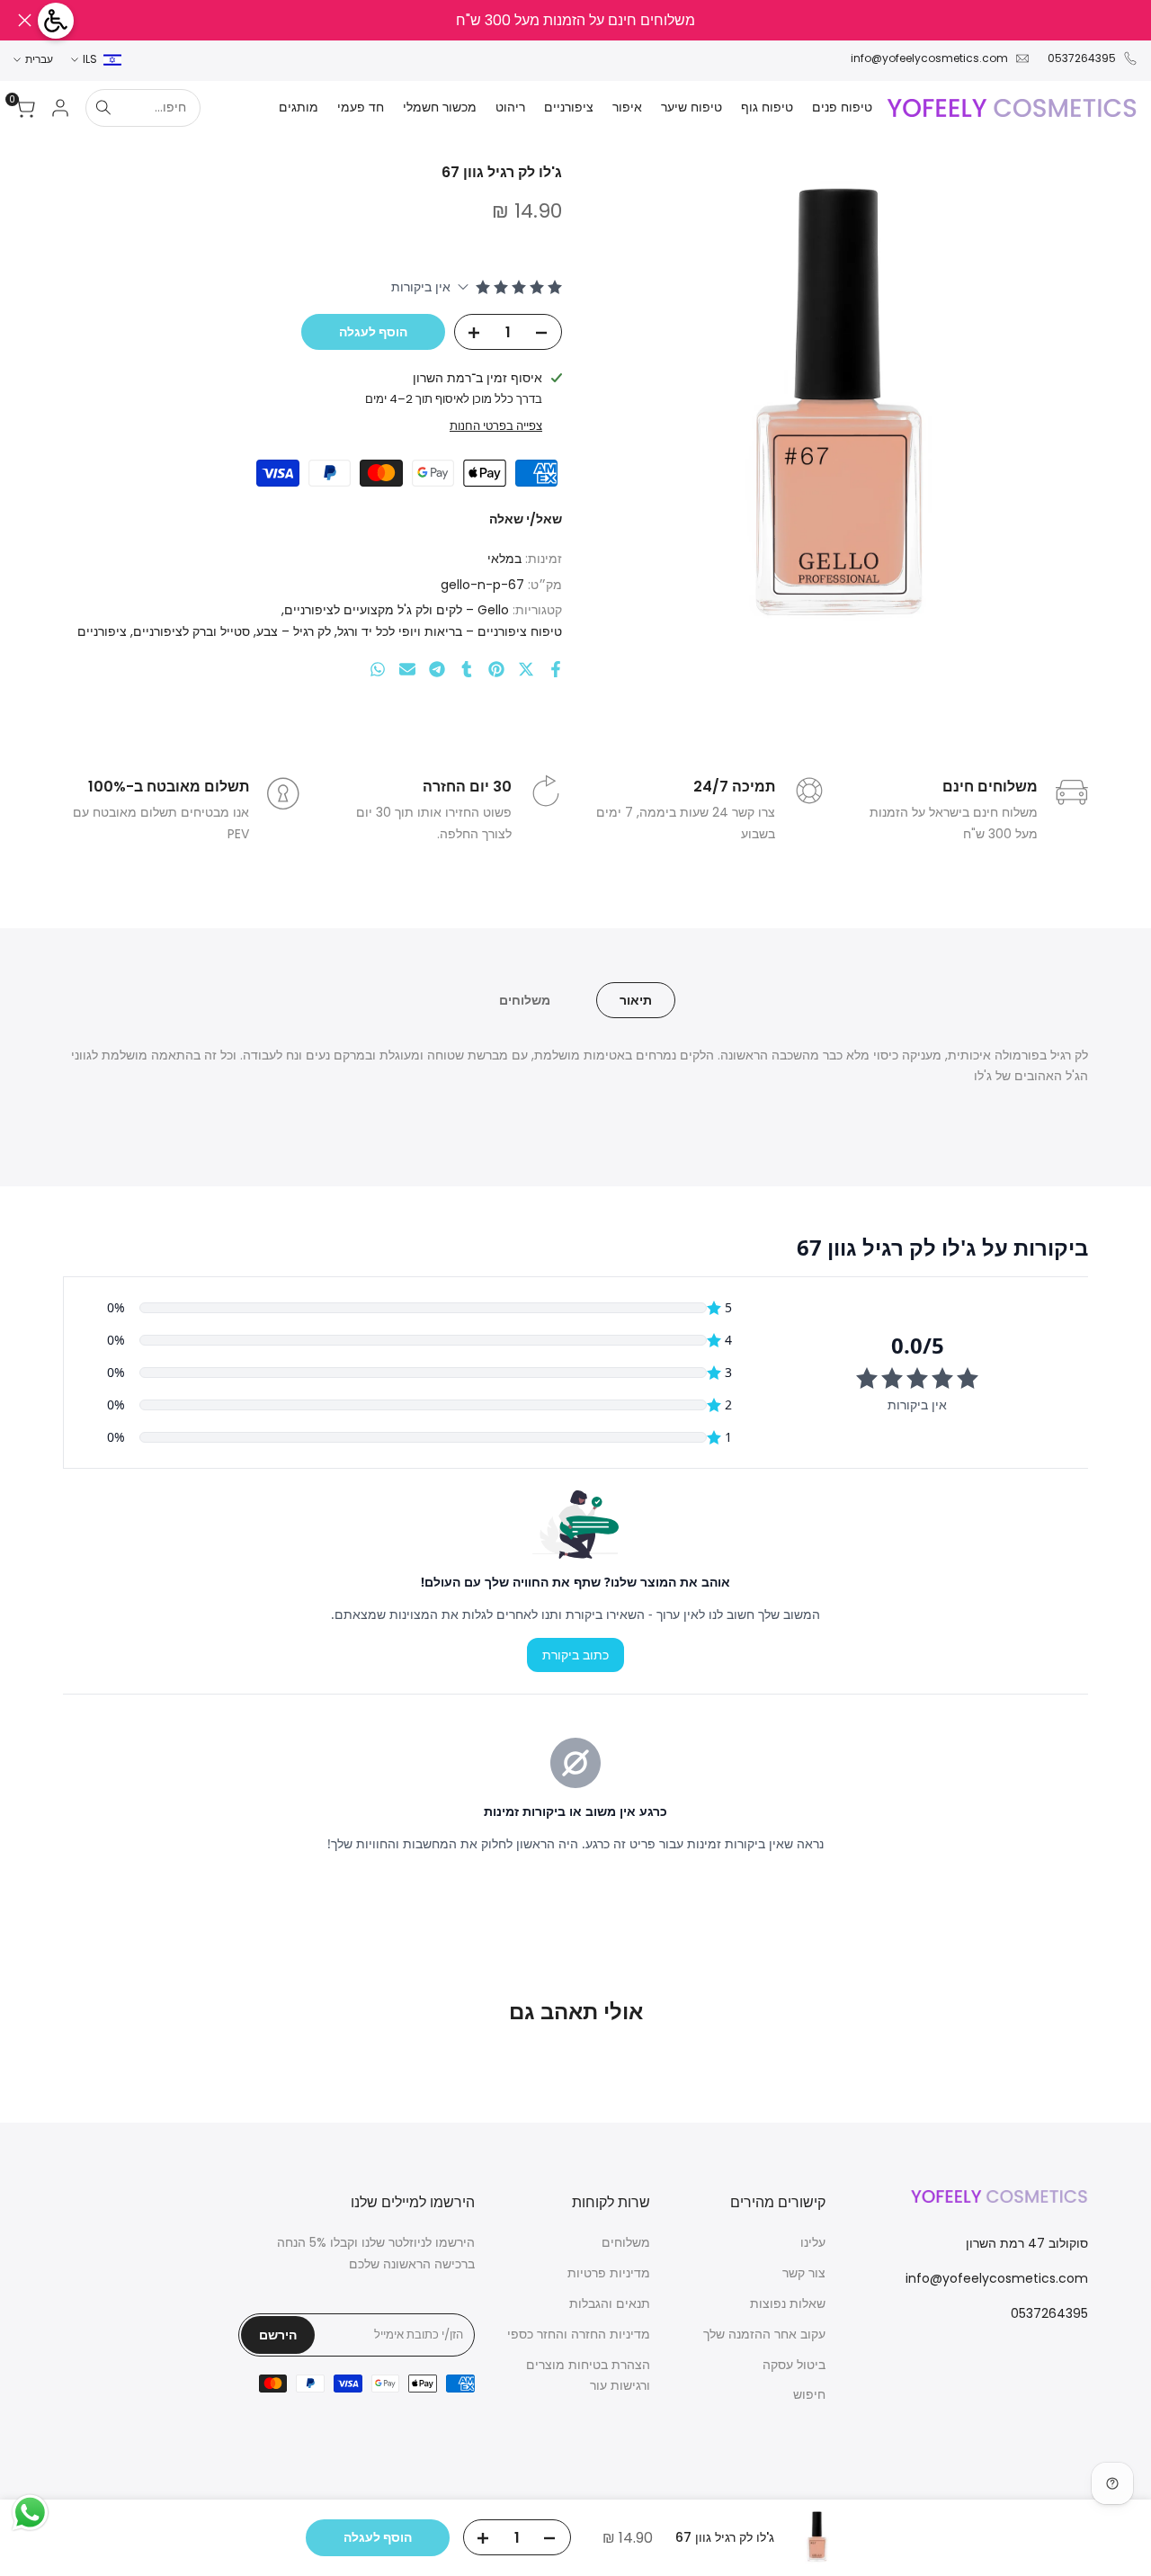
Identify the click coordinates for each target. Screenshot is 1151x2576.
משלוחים (525, 1000)
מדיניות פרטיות (609, 2273)
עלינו (813, 2242)
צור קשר (804, 2273)
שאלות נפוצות (788, 2303)
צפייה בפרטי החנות (496, 426)
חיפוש (809, 2394)
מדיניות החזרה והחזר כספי (579, 2334)
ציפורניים (102, 631)
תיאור (636, 1000)
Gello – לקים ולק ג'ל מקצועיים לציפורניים (397, 610)
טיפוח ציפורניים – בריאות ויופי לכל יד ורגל (450, 631)
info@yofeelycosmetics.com (929, 58)
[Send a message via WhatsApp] (30, 2513)
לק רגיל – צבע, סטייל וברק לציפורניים (232, 631)
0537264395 (1082, 58)
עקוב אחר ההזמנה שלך (764, 2334)
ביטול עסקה (794, 2365)
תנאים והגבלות (610, 2303)
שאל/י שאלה (526, 519)
